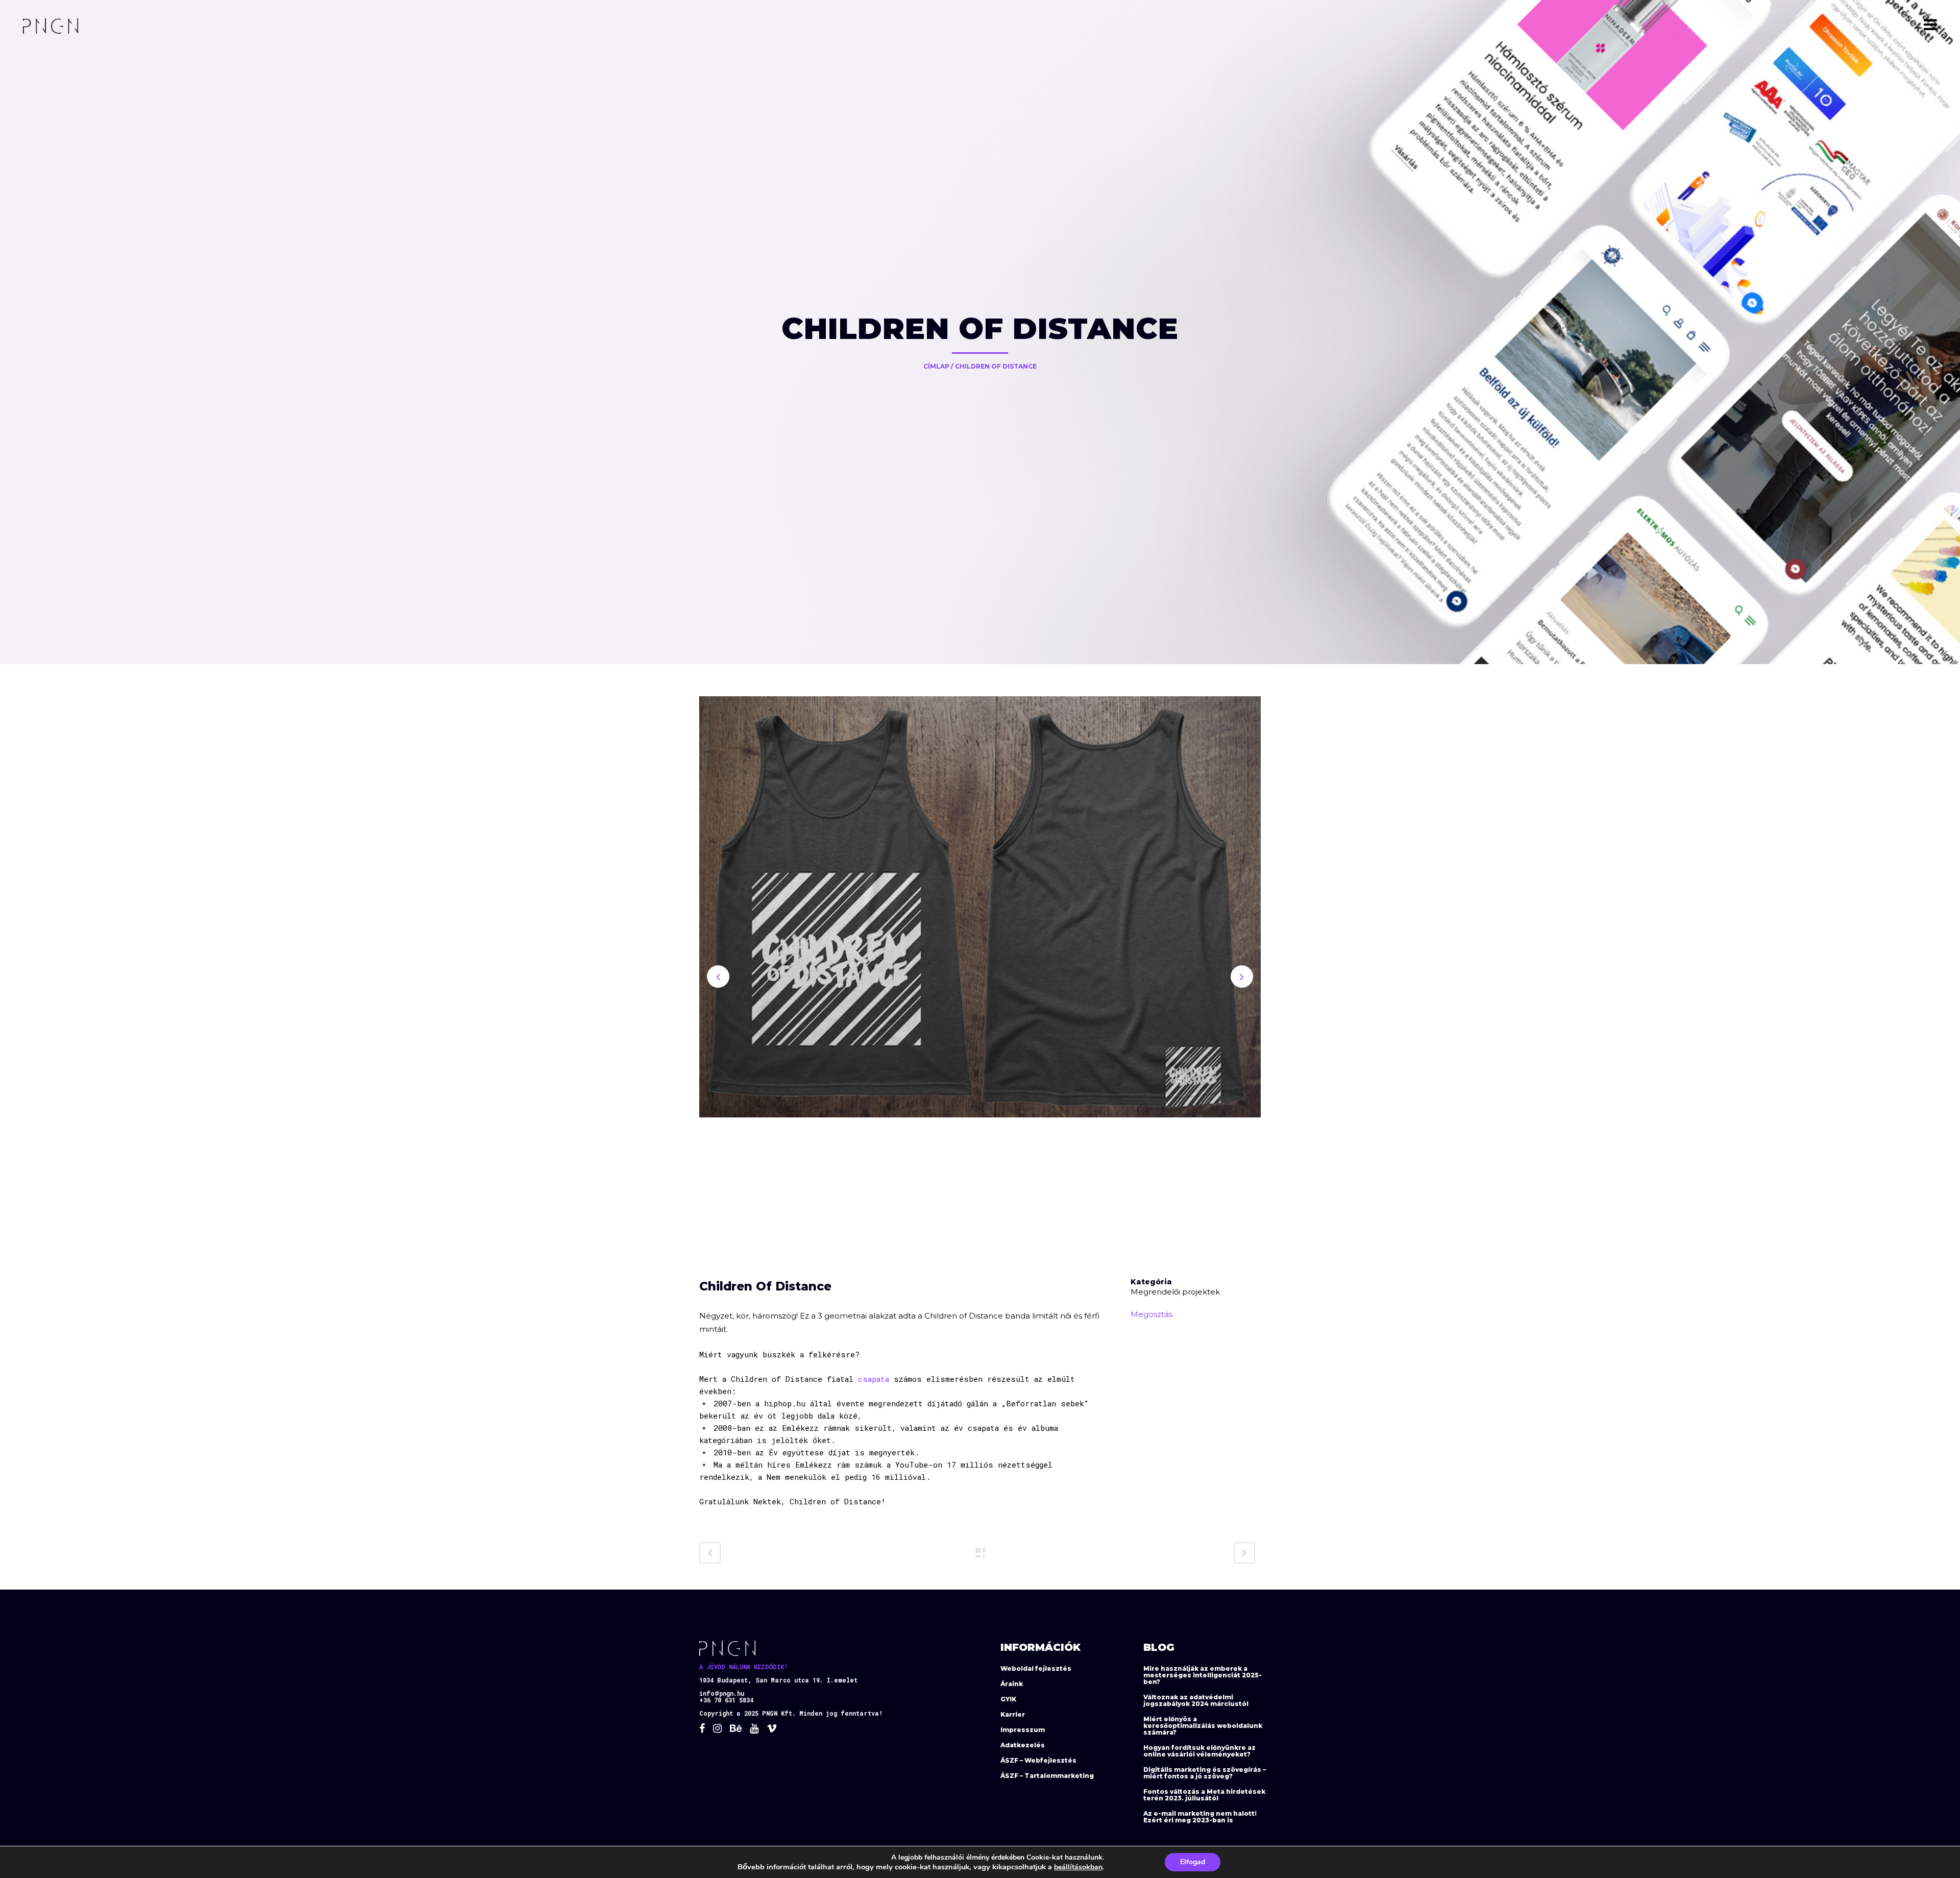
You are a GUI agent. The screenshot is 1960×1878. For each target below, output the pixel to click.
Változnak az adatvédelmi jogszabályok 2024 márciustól (1196, 1700)
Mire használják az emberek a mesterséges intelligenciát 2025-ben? (1203, 1675)
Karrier (1013, 1714)
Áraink (1012, 1684)
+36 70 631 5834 (726, 1700)
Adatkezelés (1023, 1745)
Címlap (936, 366)
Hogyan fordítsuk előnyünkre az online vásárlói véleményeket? (1199, 1751)
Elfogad (1193, 1862)
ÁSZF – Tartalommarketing (1047, 1776)
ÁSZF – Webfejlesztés (1038, 1760)
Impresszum (1023, 1730)
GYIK (1008, 1699)
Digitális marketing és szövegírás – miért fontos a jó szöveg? (1205, 1773)
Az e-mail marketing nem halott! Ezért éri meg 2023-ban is (1200, 1817)
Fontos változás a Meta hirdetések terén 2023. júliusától (1204, 1795)
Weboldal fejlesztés (1036, 1668)
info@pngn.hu (722, 1693)
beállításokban (1078, 1867)
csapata (874, 1379)
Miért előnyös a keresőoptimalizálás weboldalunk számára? (1203, 1726)
